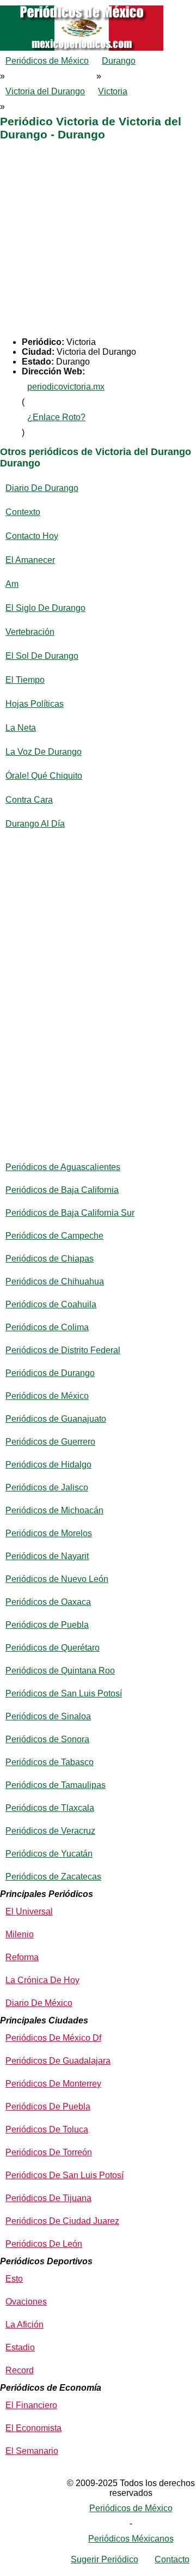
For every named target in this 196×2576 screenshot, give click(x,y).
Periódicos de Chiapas (50, 1259)
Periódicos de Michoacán (54, 1510)
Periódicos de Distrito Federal (63, 1350)
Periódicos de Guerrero (50, 1442)
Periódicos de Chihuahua (55, 1281)
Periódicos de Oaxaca (48, 1602)
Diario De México (39, 2003)
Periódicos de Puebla (47, 1625)
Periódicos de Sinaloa (48, 1716)
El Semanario (32, 2451)
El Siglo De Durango (45, 608)
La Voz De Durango (44, 752)
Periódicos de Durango (50, 1373)
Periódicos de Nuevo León (57, 1579)
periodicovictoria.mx (66, 387)
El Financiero (31, 2405)
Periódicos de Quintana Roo (60, 1671)
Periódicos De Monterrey (53, 2084)
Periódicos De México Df (53, 2038)
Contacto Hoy (32, 536)
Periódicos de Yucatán (49, 1854)
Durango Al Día (35, 824)
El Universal (29, 1911)
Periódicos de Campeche (54, 1236)
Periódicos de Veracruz (50, 1831)
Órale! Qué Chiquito (44, 776)
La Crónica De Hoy (42, 1980)
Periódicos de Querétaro (53, 1648)
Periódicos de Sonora (47, 1739)
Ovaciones (26, 2302)
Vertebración (30, 632)
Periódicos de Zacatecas (53, 1877)
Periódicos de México (47, 61)
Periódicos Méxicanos (131, 2539)
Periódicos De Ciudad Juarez (62, 2221)
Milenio (20, 1934)
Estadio (20, 2347)
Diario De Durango (42, 488)
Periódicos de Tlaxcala (50, 1808)
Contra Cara (29, 800)
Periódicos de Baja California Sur (70, 1213)
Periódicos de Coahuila (51, 1304)
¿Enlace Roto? (56, 417)
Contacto (172, 2559)
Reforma (22, 1957)
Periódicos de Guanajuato (56, 1419)
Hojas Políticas (35, 704)
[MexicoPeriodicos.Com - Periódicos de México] (98, 5)
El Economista (33, 2428)
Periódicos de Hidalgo (48, 1465)
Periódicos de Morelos (49, 1533)
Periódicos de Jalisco (47, 1487)
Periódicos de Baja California (62, 1190)
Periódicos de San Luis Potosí (64, 1693)
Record (20, 2370)
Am (12, 584)
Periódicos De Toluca (47, 2129)
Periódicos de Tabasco (50, 1762)
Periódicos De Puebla (48, 2107)
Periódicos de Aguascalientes (63, 1167)
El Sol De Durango (42, 656)
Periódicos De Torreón (49, 2152)
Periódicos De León (44, 2244)
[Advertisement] (98, 239)
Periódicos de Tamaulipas (56, 1785)
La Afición (24, 2325)
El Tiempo (25, 680)
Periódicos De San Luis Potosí (65, 2175)
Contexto (23, 512)
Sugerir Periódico (105, 2559)
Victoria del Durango (45, 91)
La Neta (21, 728)
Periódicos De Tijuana (48, 2198)
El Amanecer (30, 560)
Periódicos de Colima (47, 1327)
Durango (119, 61)
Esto (14, 2279)
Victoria (113, 91)
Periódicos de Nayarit (47, 1556)
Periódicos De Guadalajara (58, 2061)
